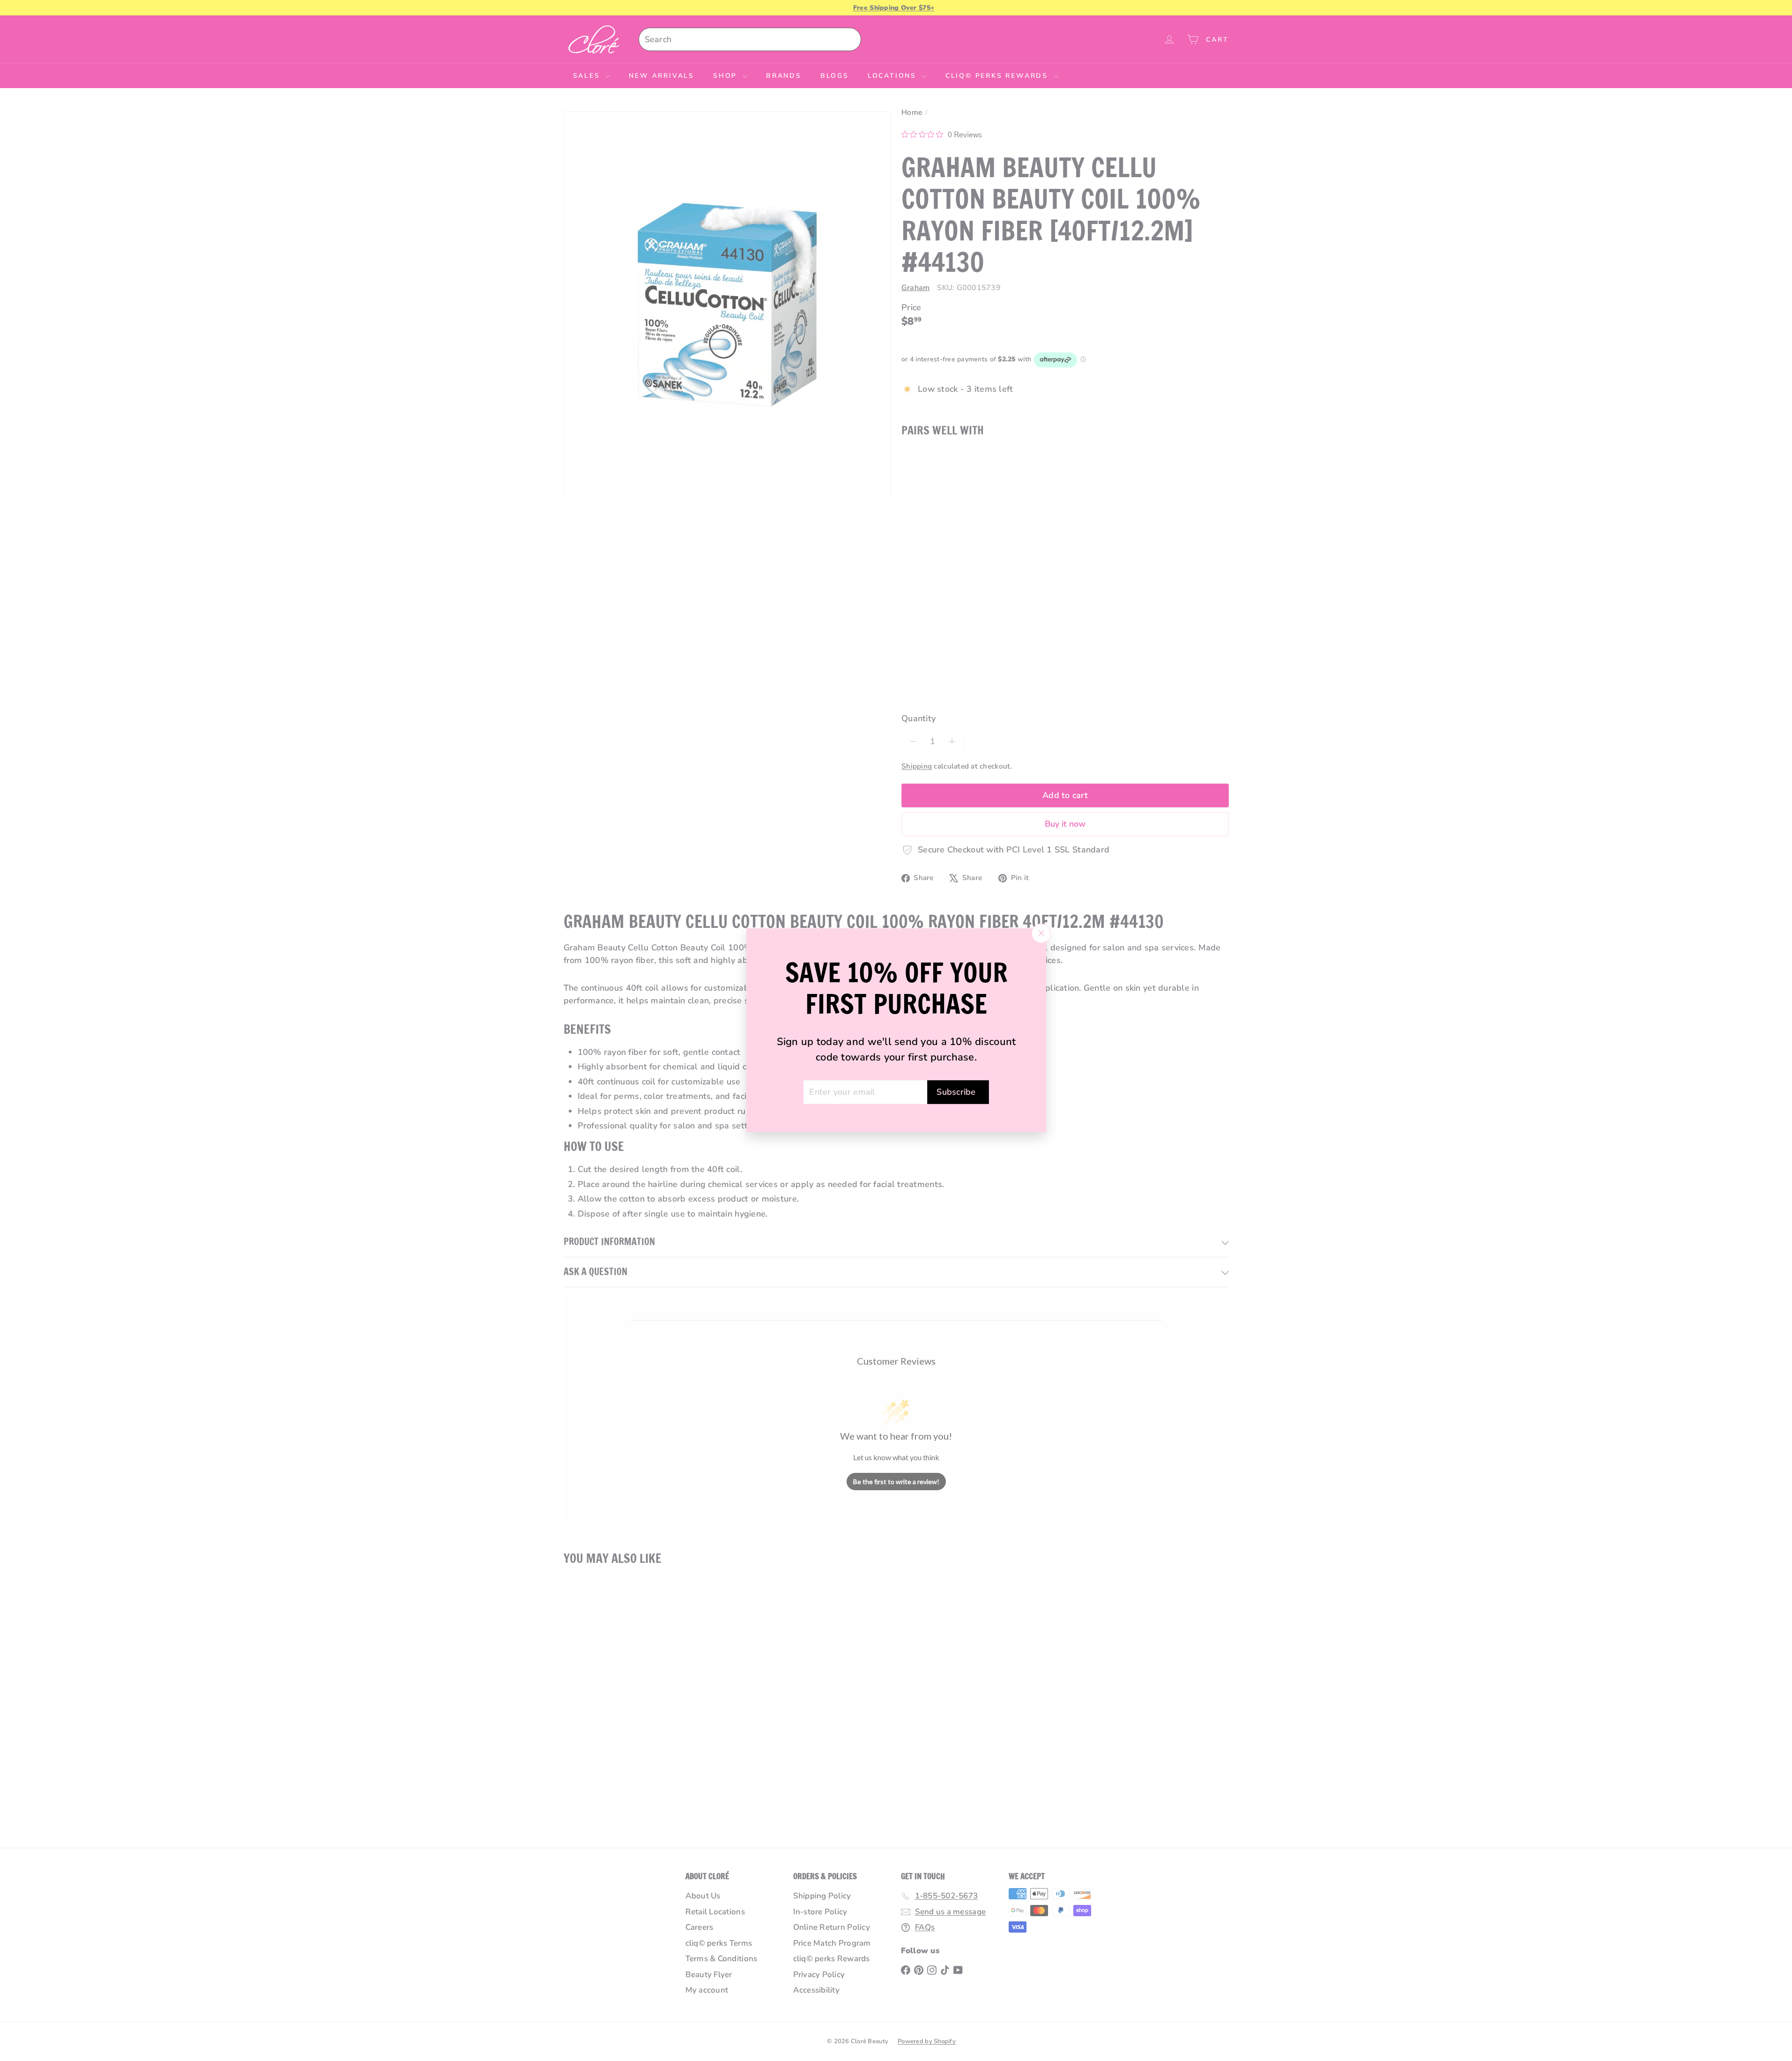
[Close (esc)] (1041, 933)
